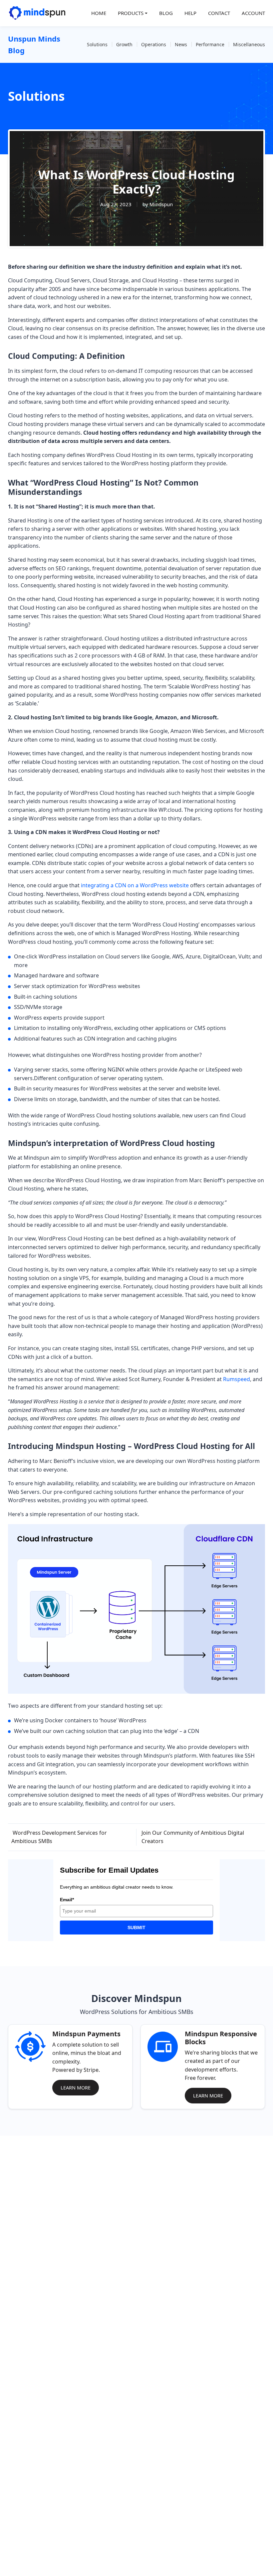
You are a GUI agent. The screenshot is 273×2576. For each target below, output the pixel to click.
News (181, 44)
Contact (219, 13)
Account (253, 13)
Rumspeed (237, 1379)
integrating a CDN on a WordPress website (135, 885)
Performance (210, 44)
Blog (166, 13)
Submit (136, 1928)
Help (190, 13)
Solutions (97, 44)
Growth (124, 44)
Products (131, 13)
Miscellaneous (249, 44)
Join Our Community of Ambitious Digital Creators (193, 1837)
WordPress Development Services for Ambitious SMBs (59, 1837)
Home (99, 13)
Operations (154, 44)
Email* (67, 1900)
